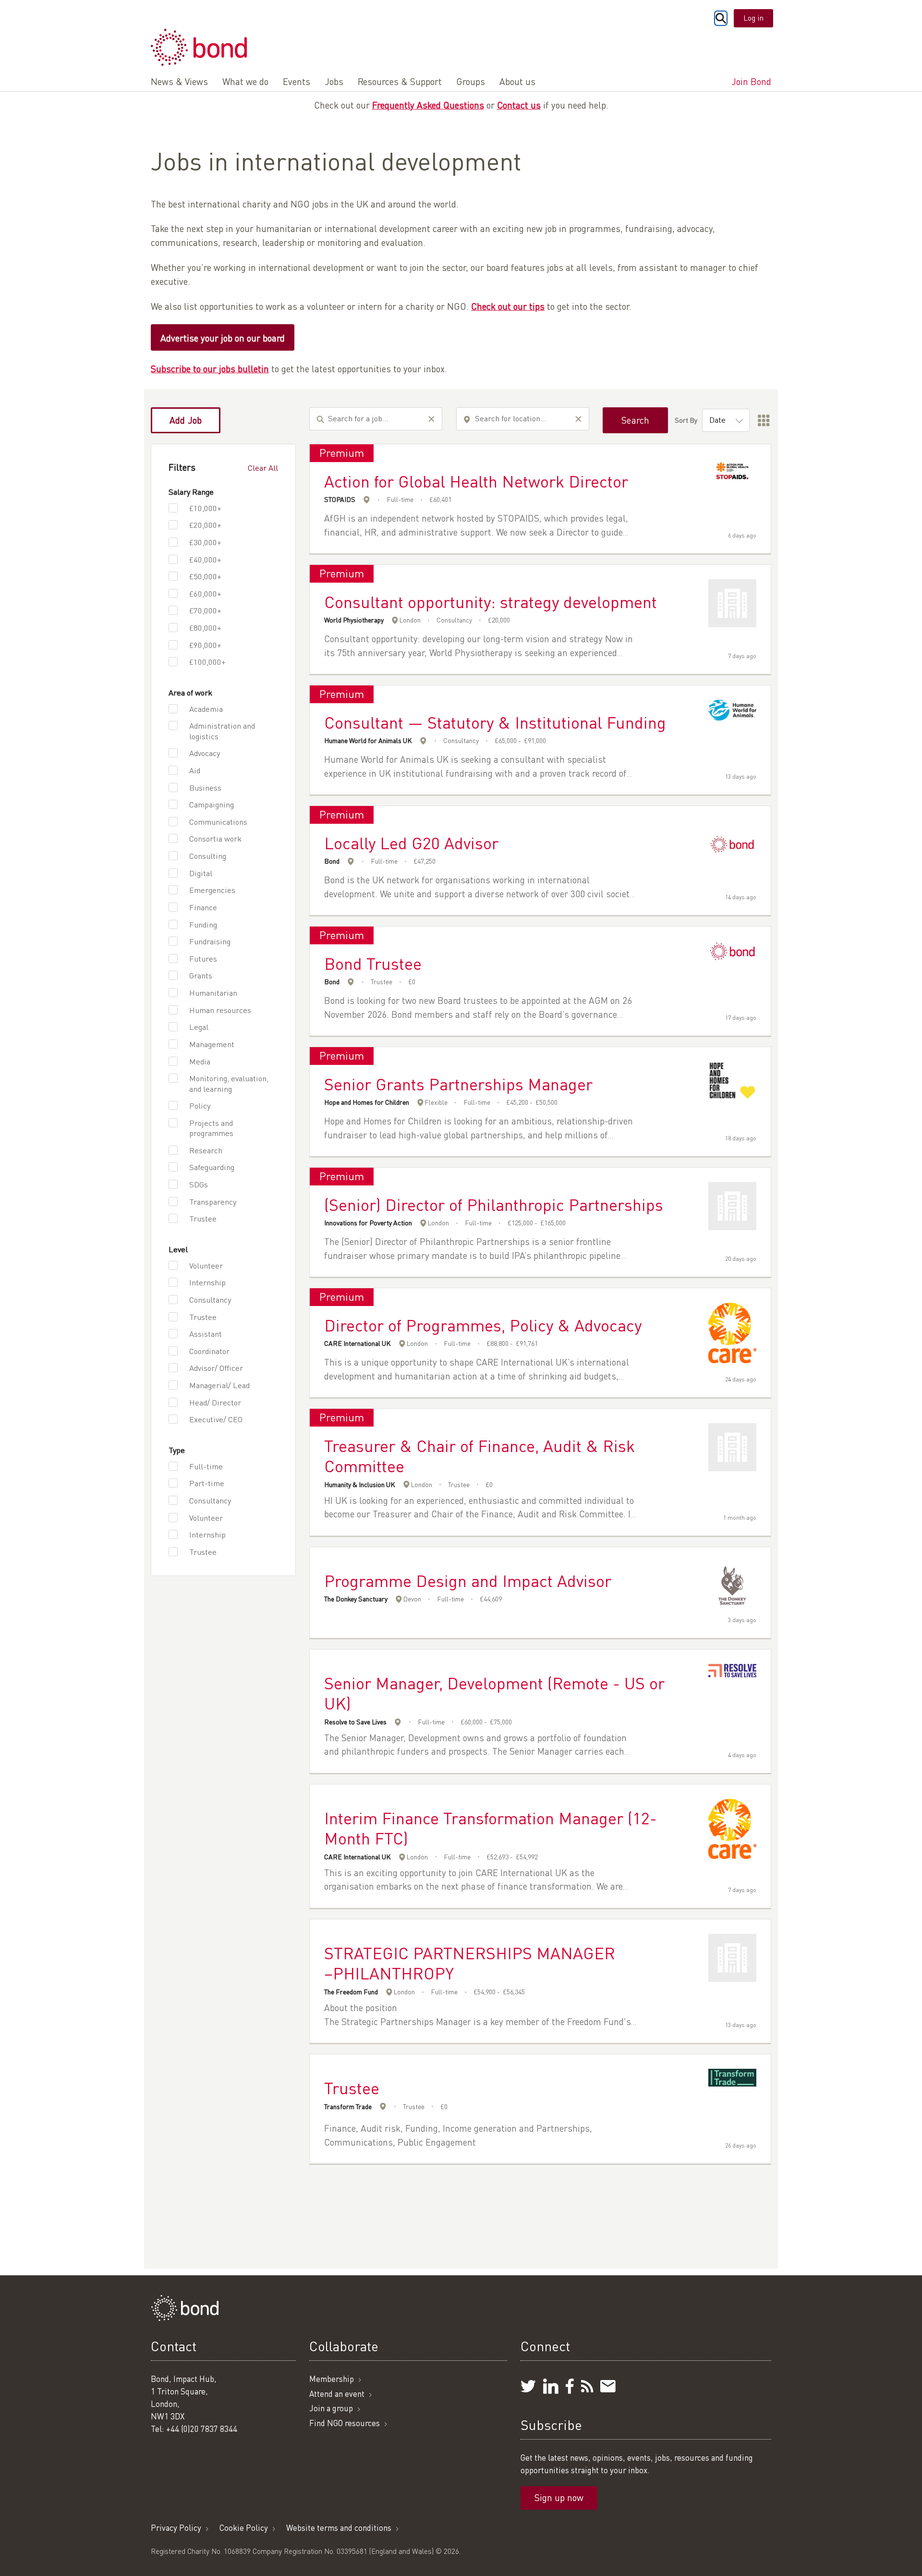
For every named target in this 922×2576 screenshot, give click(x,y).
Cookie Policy (244, 2528)
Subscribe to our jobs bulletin (210, 369)
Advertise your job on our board (223, 338)
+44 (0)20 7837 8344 (202, 2429)
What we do (245, 81)
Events (297, 81)
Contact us (519, 105)
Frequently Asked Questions (428, 105)
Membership (332, 2379)
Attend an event (337, 2394)
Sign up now (559, 2497)
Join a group (331, 2408)
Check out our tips (508, 306)
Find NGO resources (345, 2423)
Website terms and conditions (339, 2528)
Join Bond (751, 81)
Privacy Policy (176, 2528)
